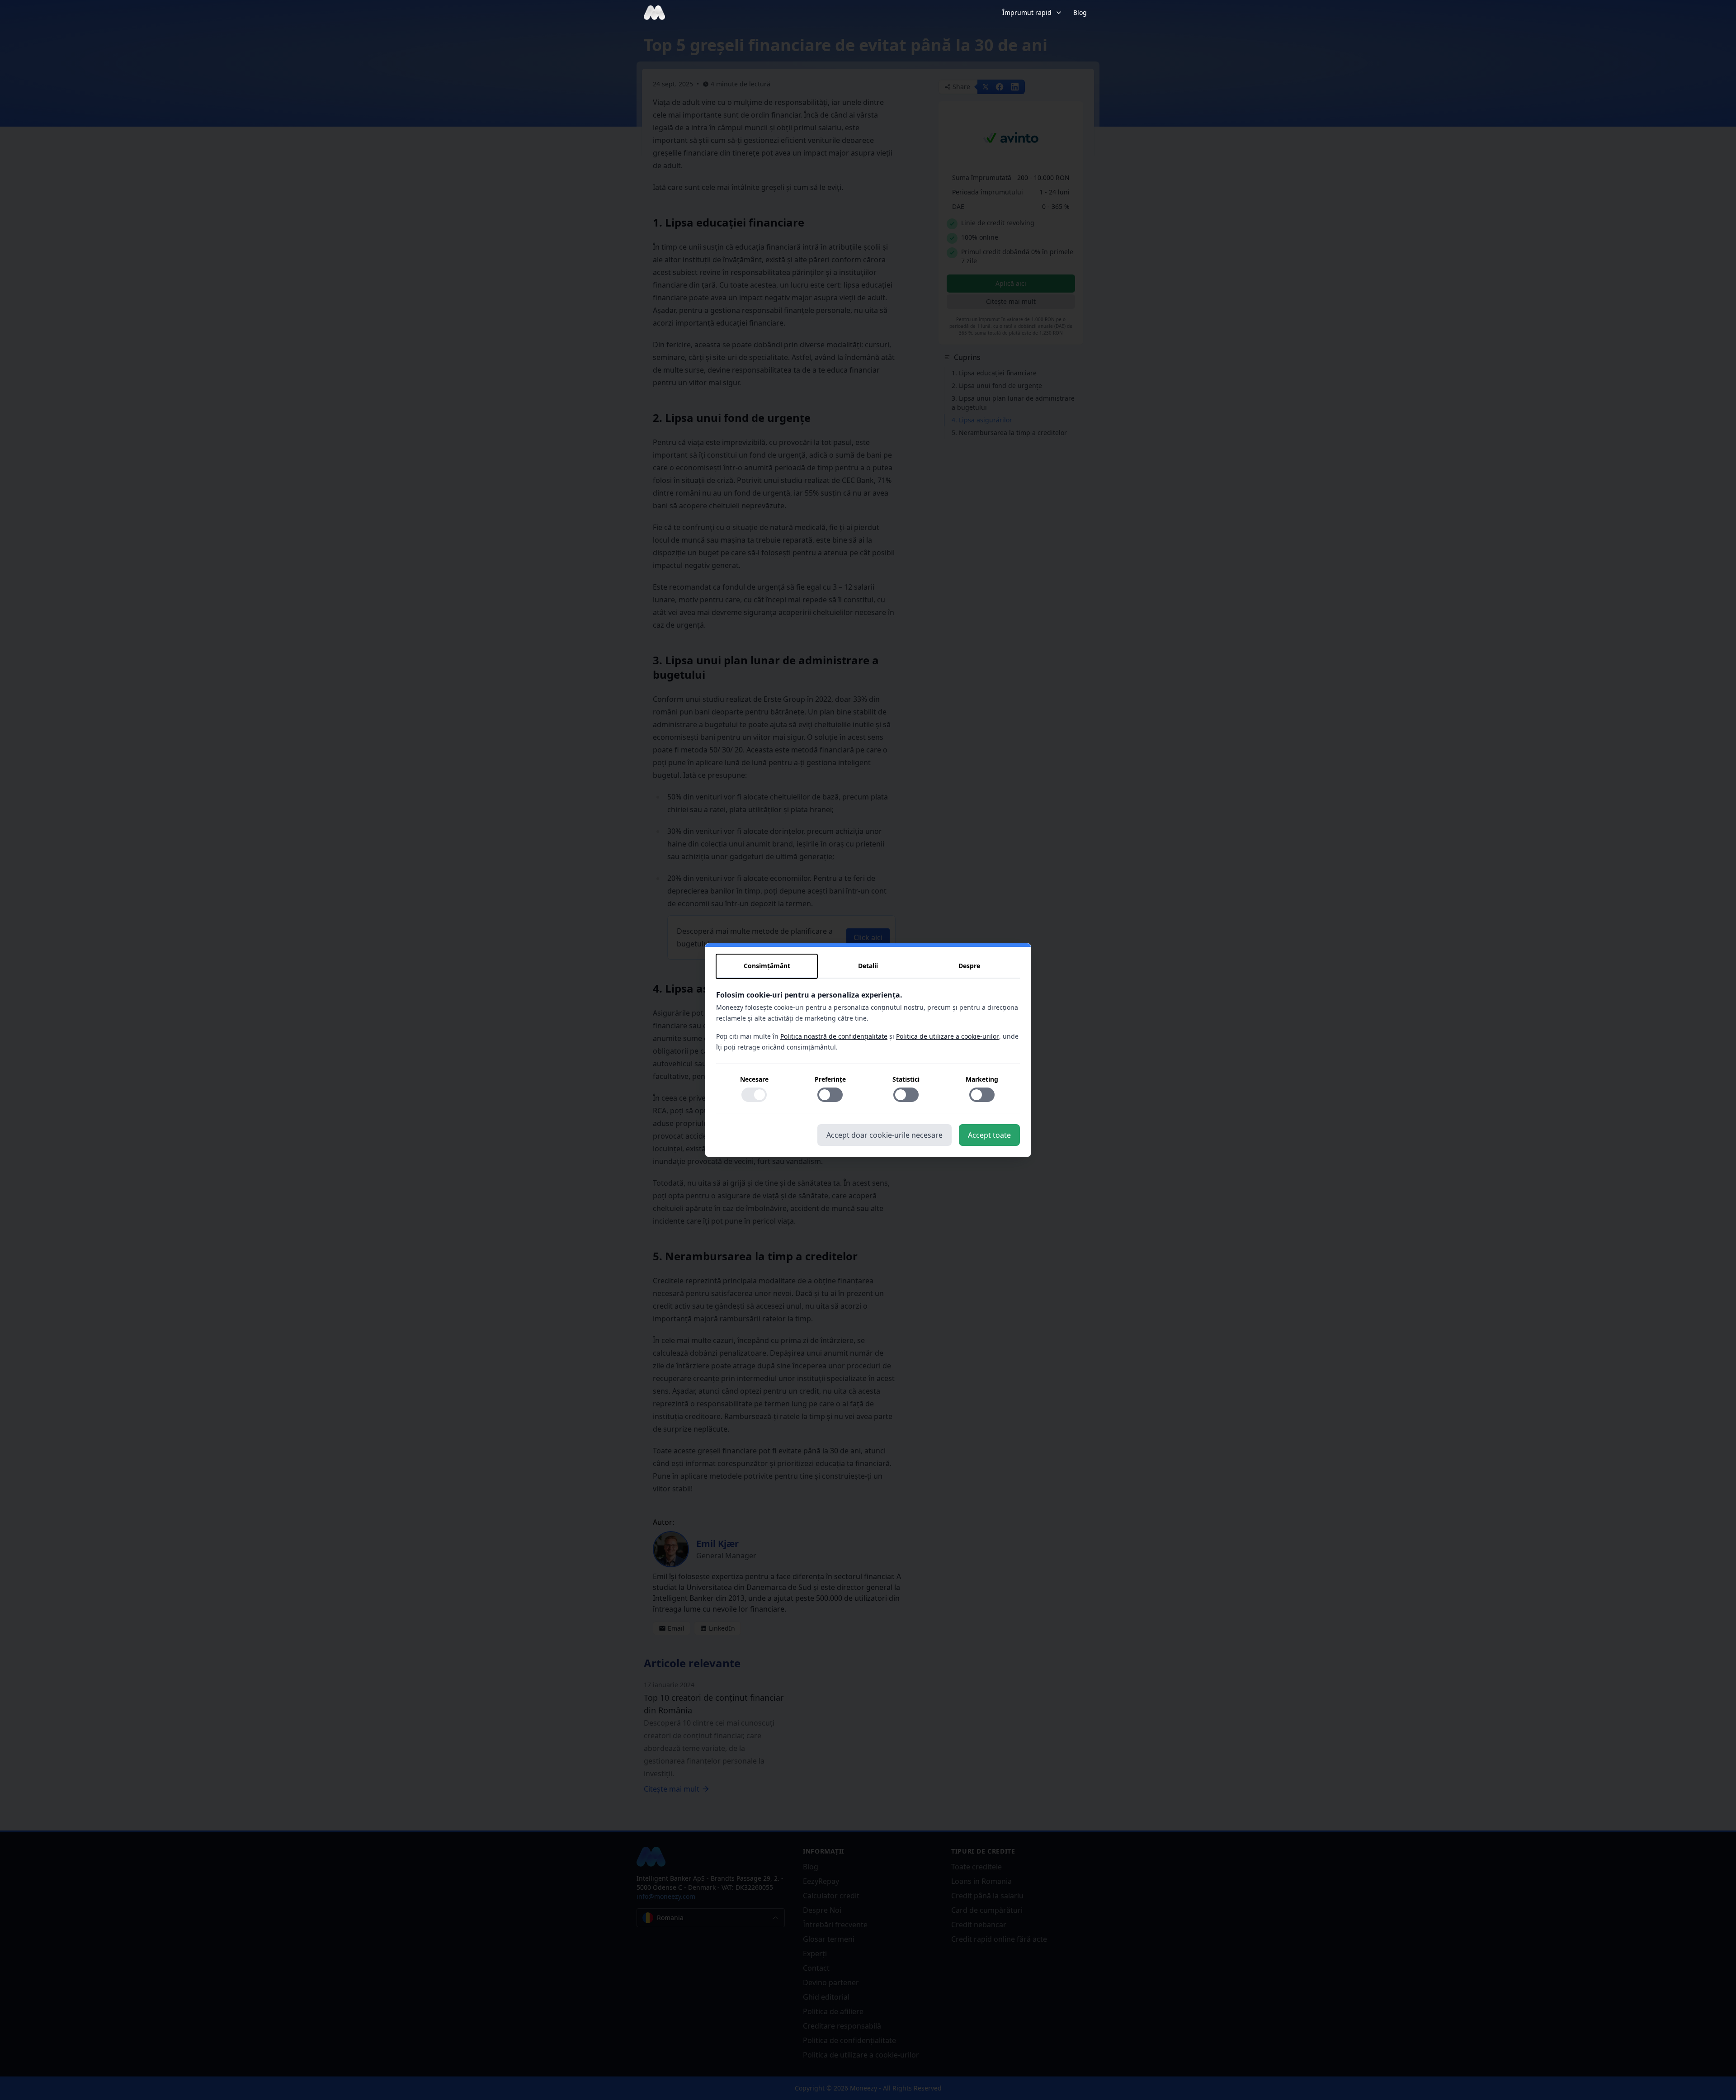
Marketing (982, 1079)
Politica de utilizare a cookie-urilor (948, 1036)
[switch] (754, 1095)
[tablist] (868, 966)
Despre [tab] (969, 966)
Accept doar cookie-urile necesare (885, 1135)
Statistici (906, 1079)
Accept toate (989, 1135)
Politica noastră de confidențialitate (834, 1036)
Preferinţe (830, 1079)
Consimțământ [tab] (767, 966)
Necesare (754, 1079)
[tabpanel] (868, 1051)
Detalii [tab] (868, 966)
